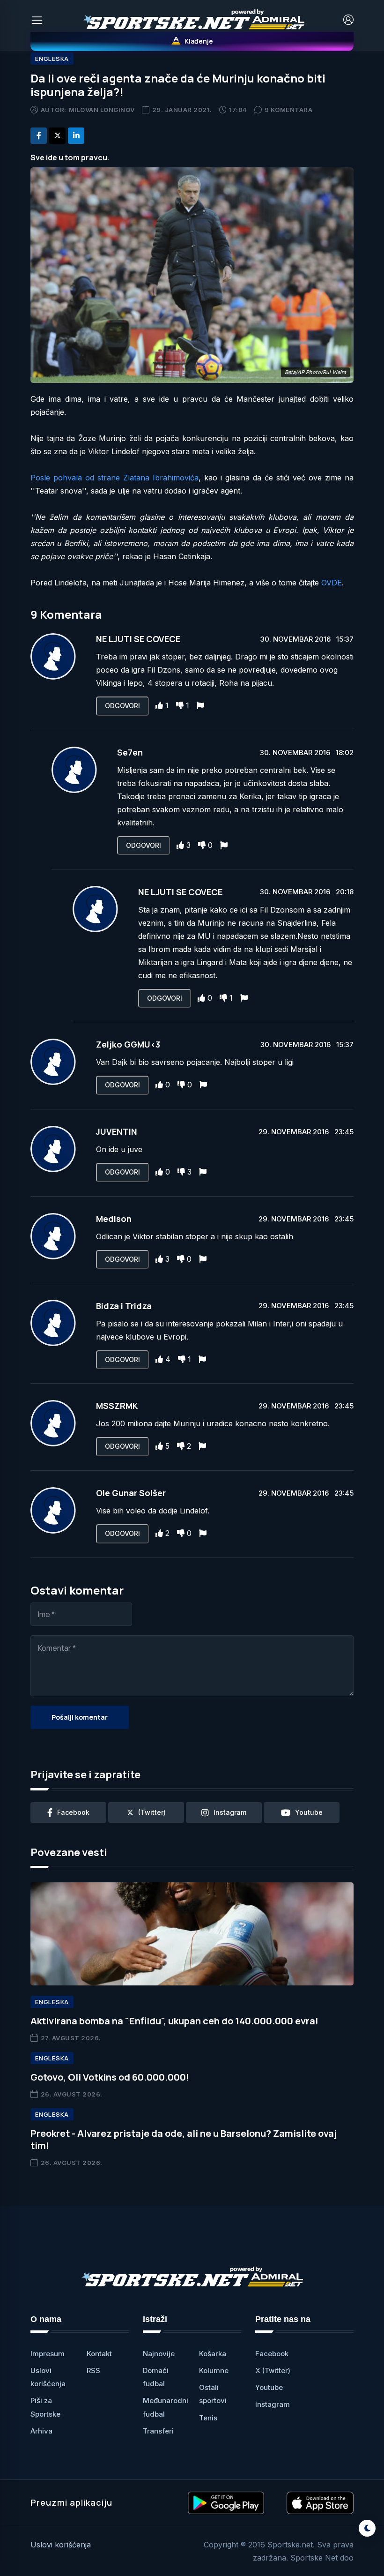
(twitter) (152, 1812)
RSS (93, 2370)
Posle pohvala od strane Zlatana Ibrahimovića (114, 478)
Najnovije (159, 2354)
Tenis (208, 2418)
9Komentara (289, 110)
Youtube (269, 2387)
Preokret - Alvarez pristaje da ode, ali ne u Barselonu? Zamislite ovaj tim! (184, 2139)
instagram (230, 1812)
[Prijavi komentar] (200, 705)
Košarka (213, 2354)
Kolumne (214, 2370)
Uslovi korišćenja (61, 2545)
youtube (309, 1812)
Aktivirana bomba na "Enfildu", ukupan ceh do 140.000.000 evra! (174, 2021)
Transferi (158, 2431)
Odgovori (122, 706)
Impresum (48, 2354)
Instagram (273, 2404)
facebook (73, 1812)
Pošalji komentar (80, 1717)
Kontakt (99, 2354)
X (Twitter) (273, 2370)
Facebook (272, 2354)
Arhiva (41, 2431)
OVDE (332, 583)
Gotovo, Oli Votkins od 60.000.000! (110, 2077)
